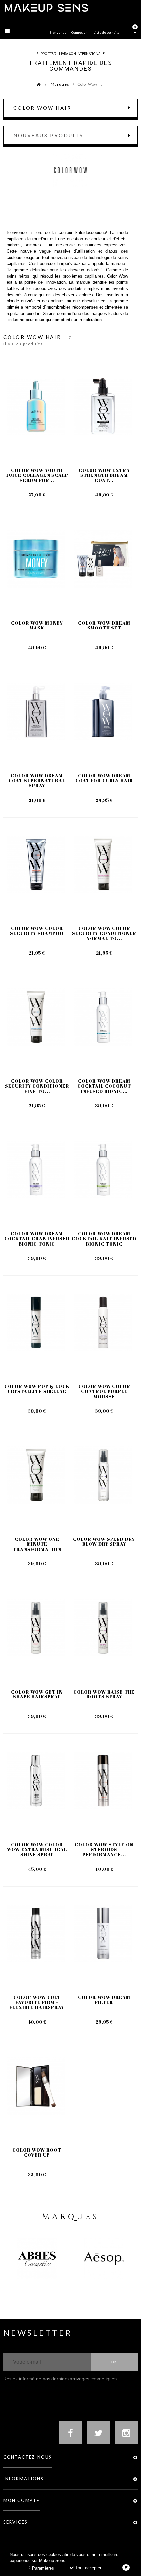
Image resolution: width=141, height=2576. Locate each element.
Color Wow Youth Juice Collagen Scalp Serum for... (37, 475)
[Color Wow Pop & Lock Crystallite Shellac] (36, 1322)
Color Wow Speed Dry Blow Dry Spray (104, 1542)
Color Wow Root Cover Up (37, 2152)
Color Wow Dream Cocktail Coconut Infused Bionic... (104, 1086)
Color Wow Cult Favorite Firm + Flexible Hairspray (37, 2002)
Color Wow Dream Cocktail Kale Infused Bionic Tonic (104, 1239)
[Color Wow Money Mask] (36, 559)
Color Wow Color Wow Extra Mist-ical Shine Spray (37, 1850)
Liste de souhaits (107, 32)
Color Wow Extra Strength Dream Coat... (104, 475)
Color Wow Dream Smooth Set (104, 625)
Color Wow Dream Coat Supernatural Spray (37, 781)
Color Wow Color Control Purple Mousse (104, 1391)
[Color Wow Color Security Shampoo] (36, 864)
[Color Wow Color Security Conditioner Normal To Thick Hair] (103, 864)
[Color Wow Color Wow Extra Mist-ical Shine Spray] (36, 1781)
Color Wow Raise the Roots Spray (104, 1694)
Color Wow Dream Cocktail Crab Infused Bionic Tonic (37, 1239)
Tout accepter (88, 2568)
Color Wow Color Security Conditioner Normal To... (104, 933)
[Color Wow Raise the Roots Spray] (103, 1628)
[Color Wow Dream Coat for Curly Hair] (103, 712)
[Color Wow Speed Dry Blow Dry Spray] (103, 1475)
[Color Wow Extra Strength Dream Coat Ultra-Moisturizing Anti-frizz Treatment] (103, 406)
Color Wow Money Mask (37, 625)
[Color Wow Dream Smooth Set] (103, 559)
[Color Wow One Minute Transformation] (36, 1475)
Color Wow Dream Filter (104, 2000)
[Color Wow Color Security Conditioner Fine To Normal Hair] (36, 1017)
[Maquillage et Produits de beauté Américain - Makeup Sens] (46, 7)
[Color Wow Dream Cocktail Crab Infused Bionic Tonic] (36, 1170)
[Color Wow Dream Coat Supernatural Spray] (36, 712)
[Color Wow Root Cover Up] (36, 2086)
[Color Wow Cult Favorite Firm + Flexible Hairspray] (36, 1933)
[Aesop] (104, 2259)
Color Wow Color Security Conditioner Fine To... (37, 1086)
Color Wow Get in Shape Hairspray (37, 1694)
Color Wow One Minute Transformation (37, 1544)
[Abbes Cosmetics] (37, 2259)
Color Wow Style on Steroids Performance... (104, 1850)
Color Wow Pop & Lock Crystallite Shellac (37, 1389)
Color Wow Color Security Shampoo (37, 931)
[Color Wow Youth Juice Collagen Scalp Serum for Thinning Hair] (36, 406)
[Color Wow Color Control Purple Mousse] (103, 1322)
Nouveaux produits (48, 135)
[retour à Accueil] (35, 84)
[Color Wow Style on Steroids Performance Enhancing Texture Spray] (103, 1781)
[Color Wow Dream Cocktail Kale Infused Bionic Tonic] (103, 1170)
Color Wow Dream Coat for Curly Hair (104, 778)
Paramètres (42, 2568)
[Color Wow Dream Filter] (103, 1933)
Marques (60, 84)
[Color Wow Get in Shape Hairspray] (36, 1628)
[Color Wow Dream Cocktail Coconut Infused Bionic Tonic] (103, 1017)
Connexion (79, 32)
